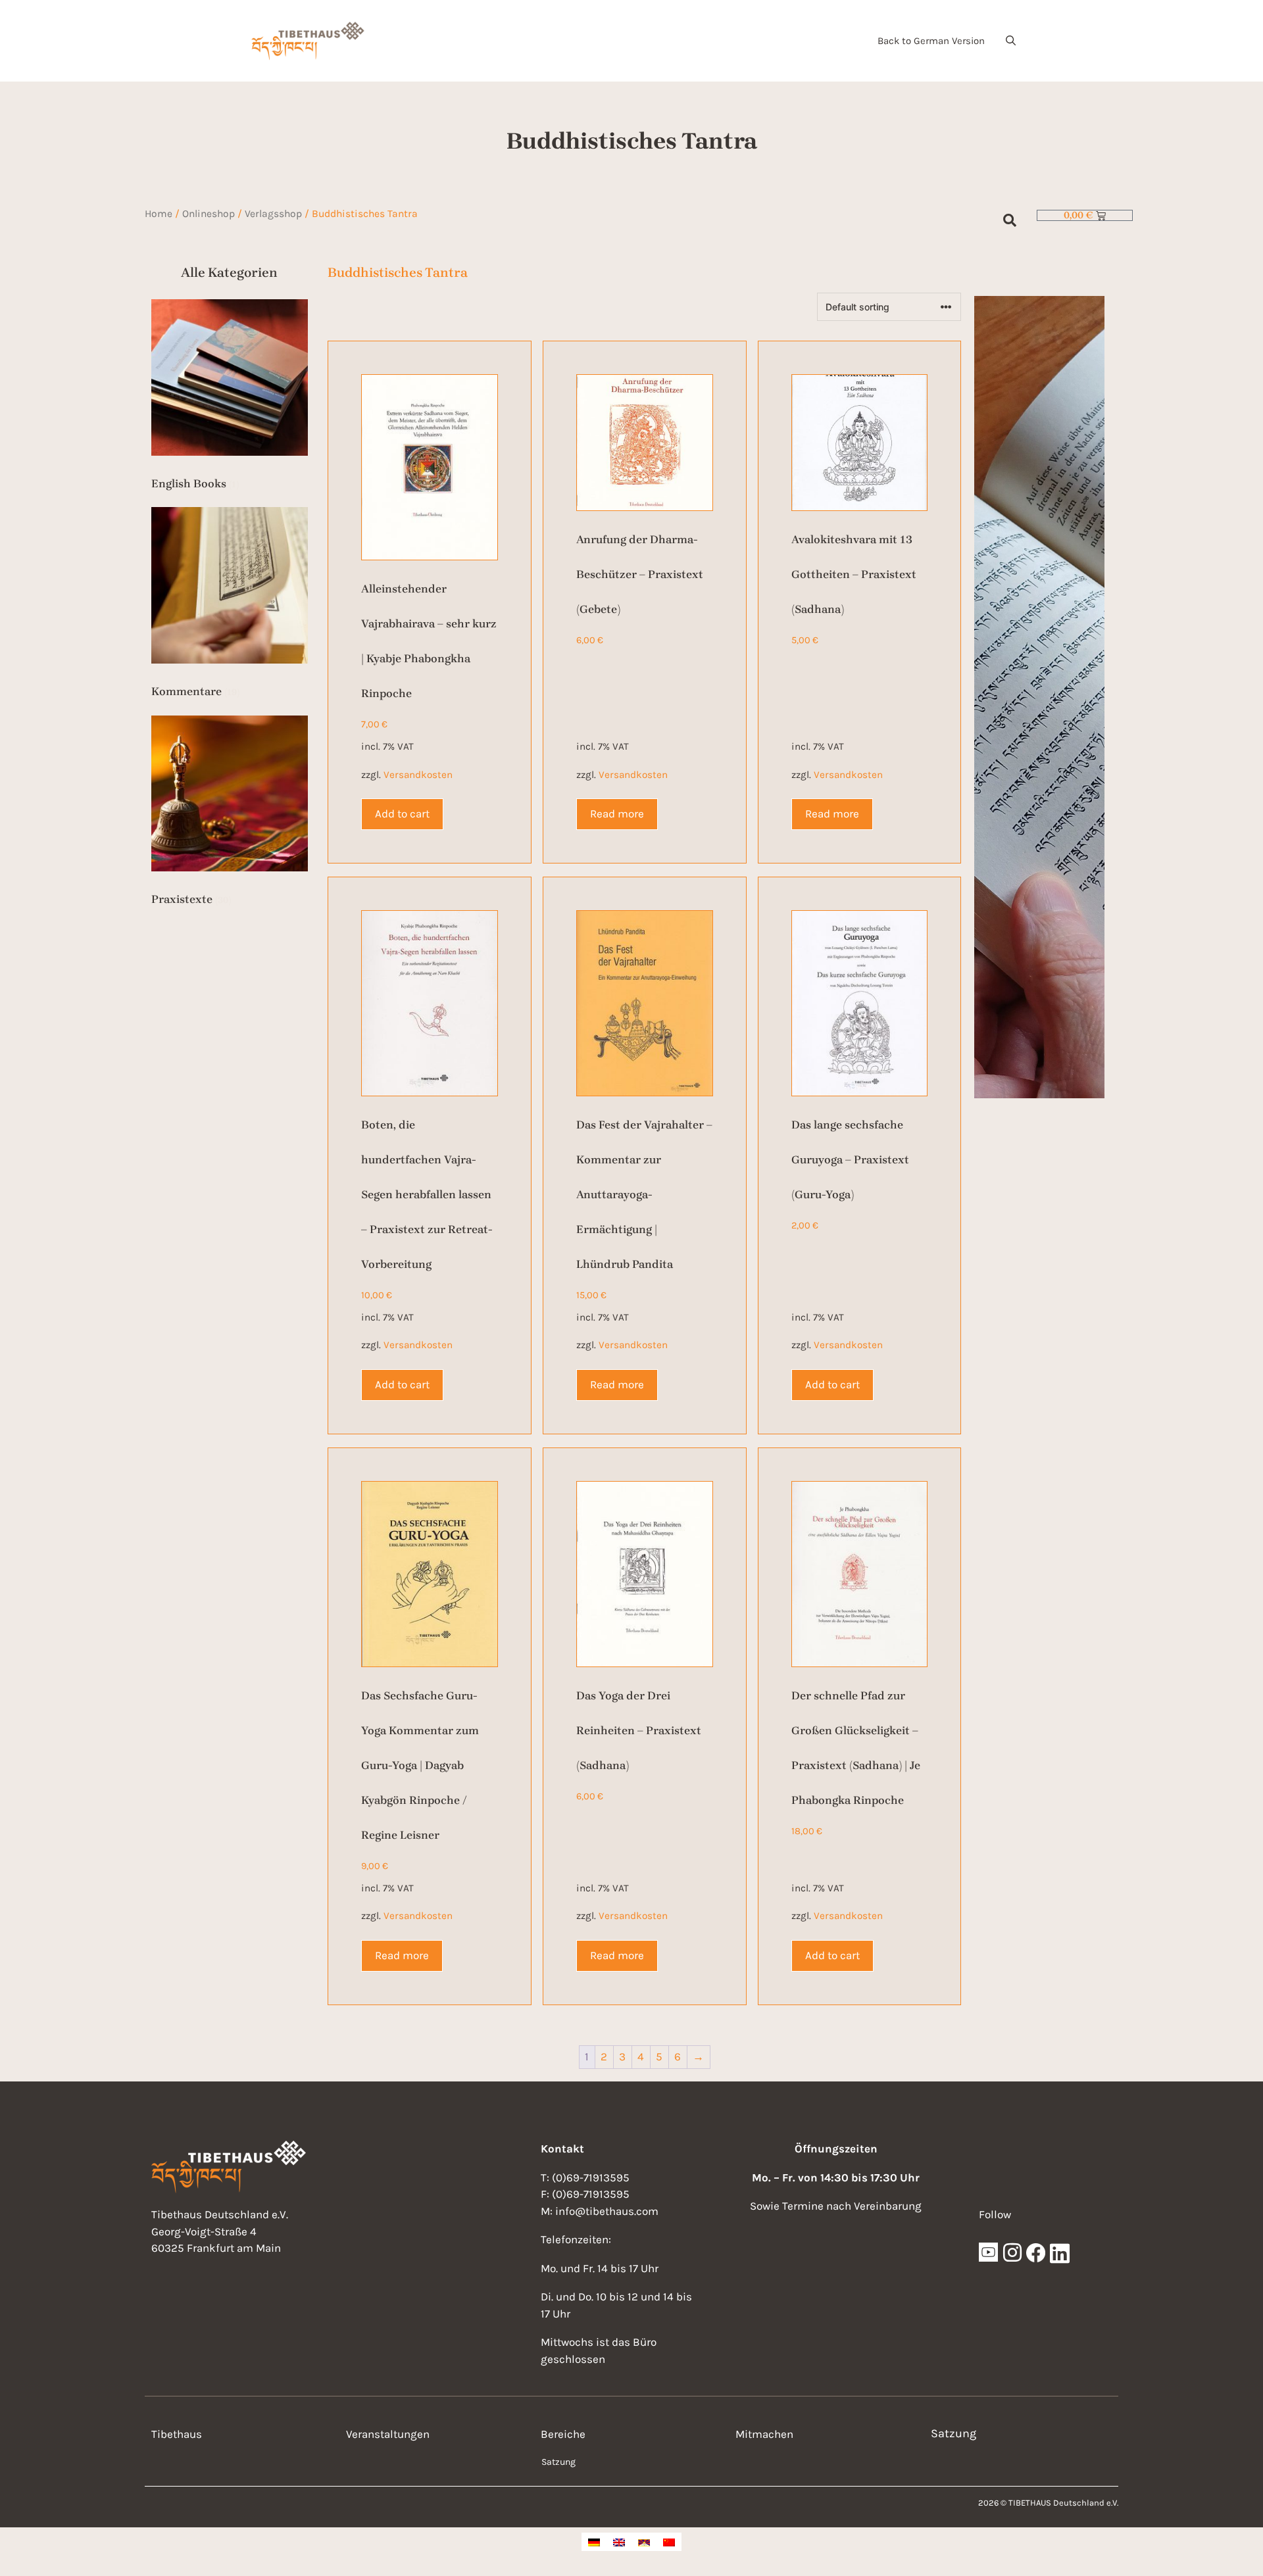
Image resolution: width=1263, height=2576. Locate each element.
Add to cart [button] (402, 814)
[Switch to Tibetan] (644, 2542)
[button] (1011, 41)
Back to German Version (931, 41)
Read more (617, 814)
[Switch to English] (619, 2542)
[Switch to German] (594, 2542)
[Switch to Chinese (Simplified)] (669, 2542)
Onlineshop (209, 214)
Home (159, 214)
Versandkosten (418, 775)
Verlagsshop (273, 214)
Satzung (558, 2462)
